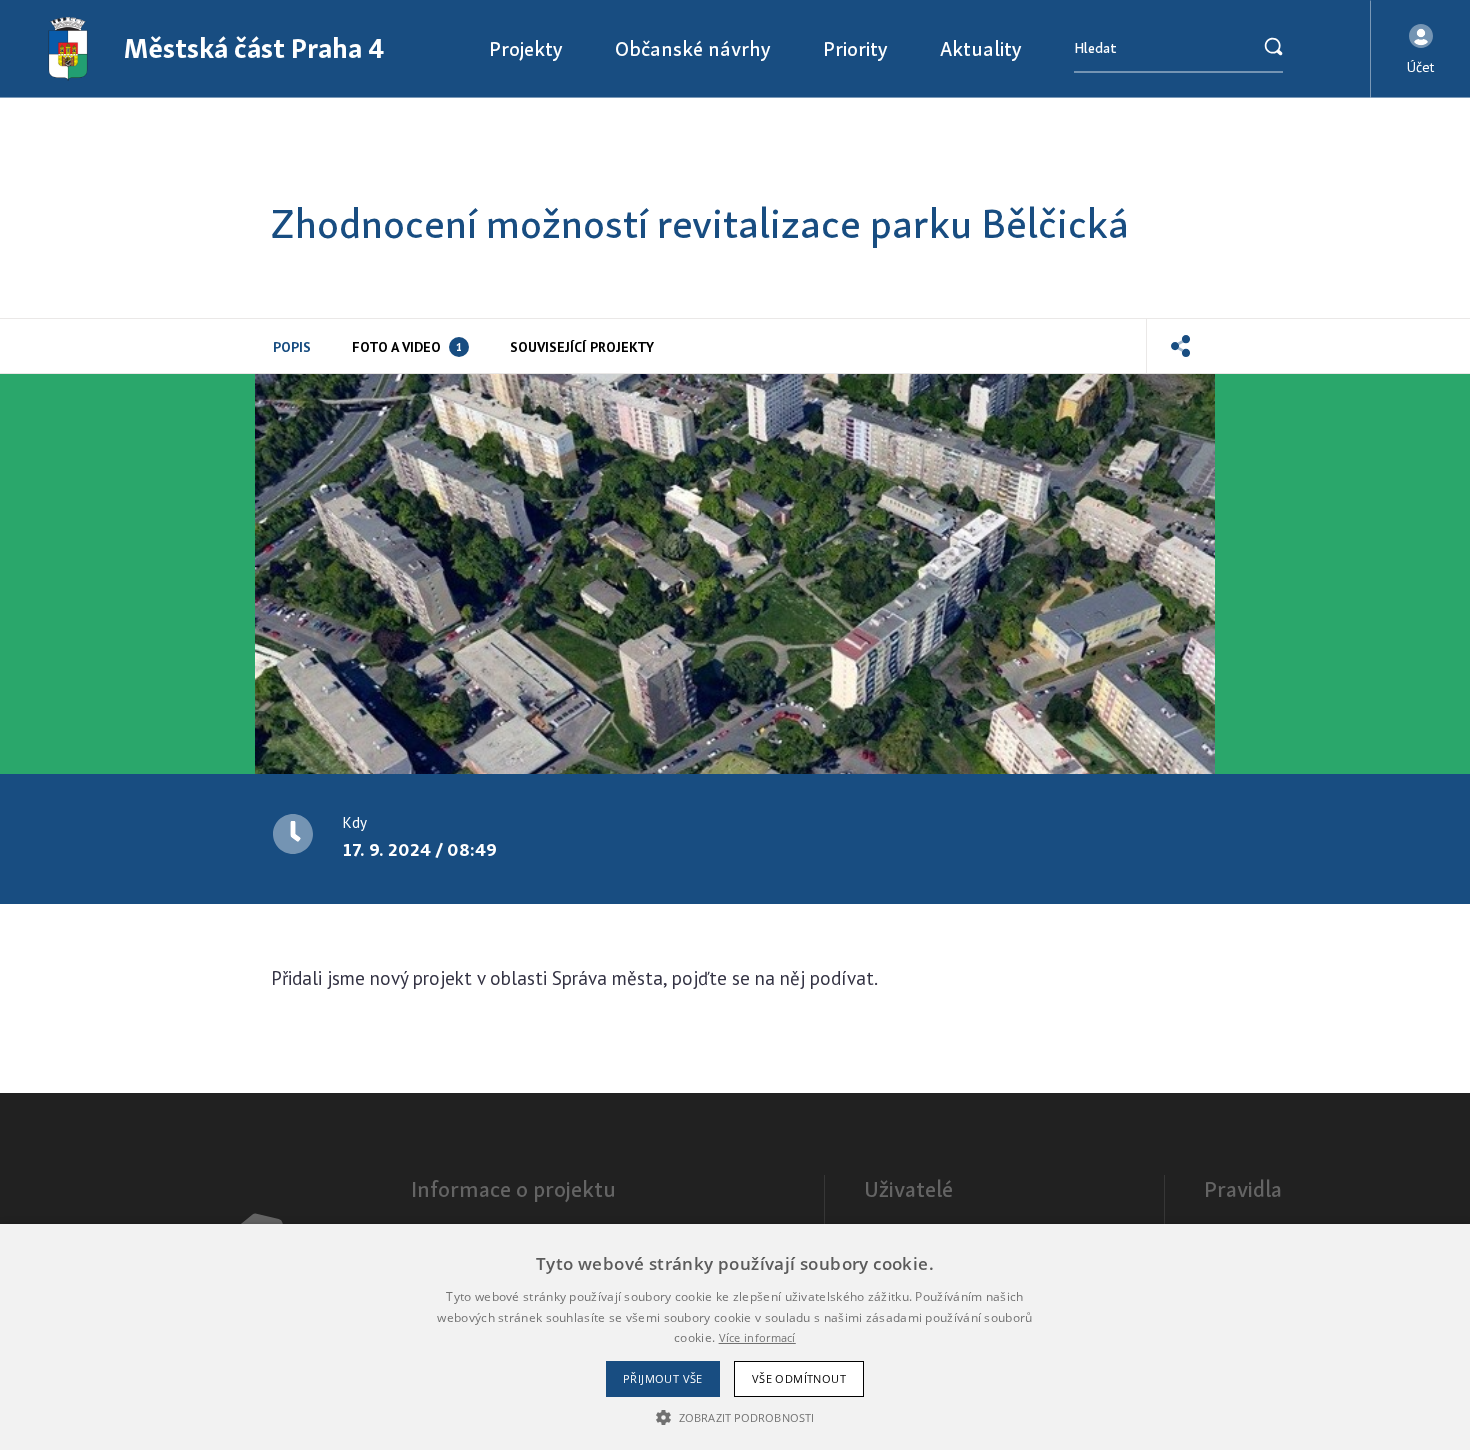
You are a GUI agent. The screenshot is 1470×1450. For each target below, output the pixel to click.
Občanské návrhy (693, 48)
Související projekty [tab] (582, 347)
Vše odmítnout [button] (799, 1378)
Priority (855, 48)
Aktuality (981, 48)
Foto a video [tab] (407, 347)
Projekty (526, 48)
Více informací (757, 1337)
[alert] (735, 1337)
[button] (1420, 49)
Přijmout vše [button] (663, 1378)
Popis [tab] (292, 347)
